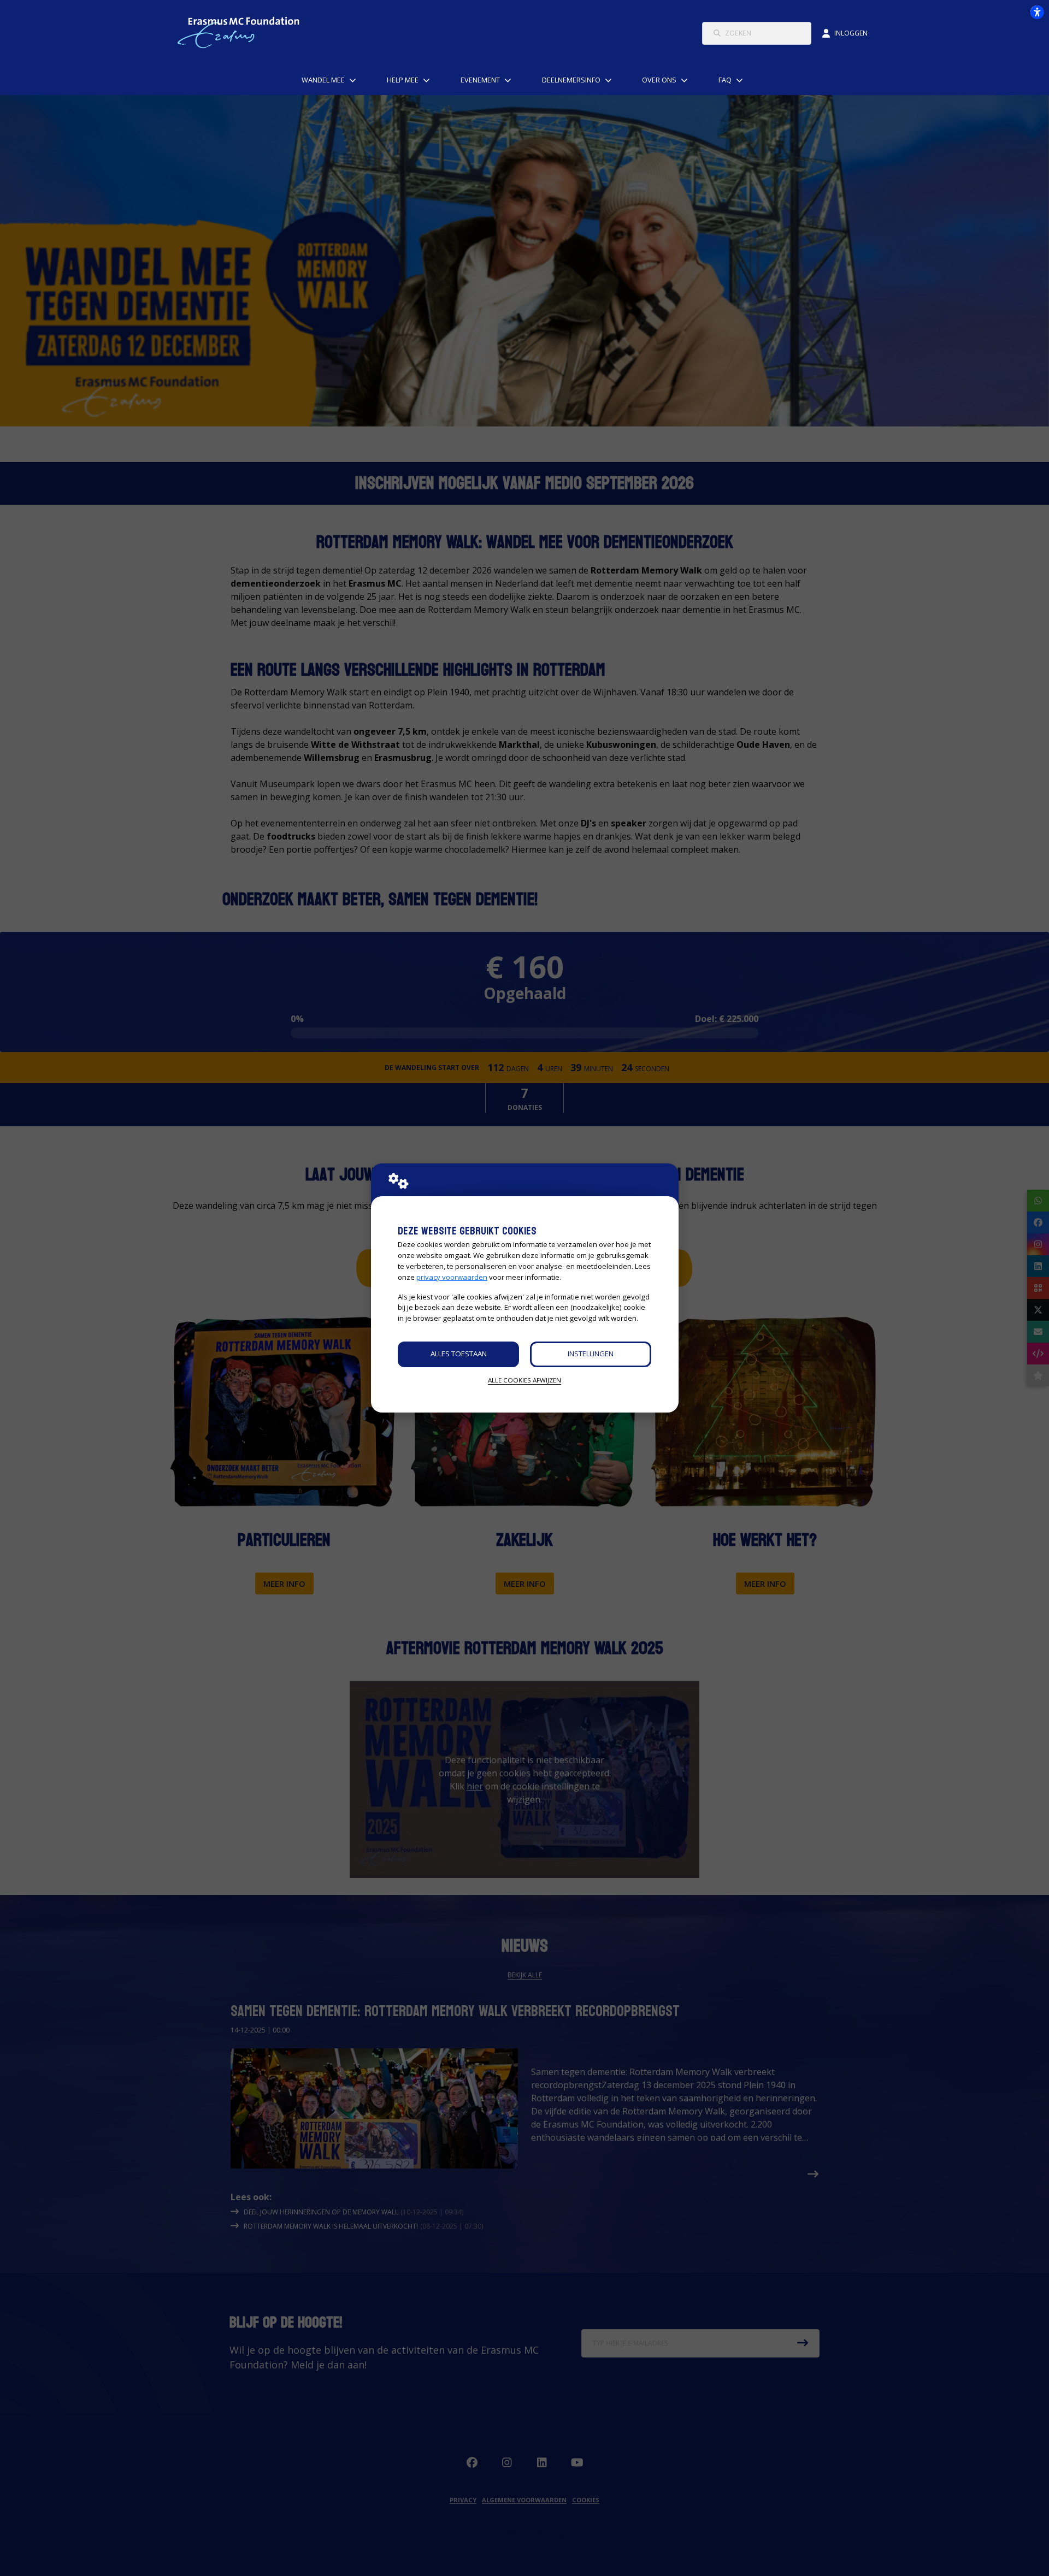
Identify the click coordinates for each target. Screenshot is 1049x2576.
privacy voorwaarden (452, 1277)
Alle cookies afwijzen (524, 1380)
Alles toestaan (459, 1354)
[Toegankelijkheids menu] (1037, 12)
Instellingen (591, 1354)
